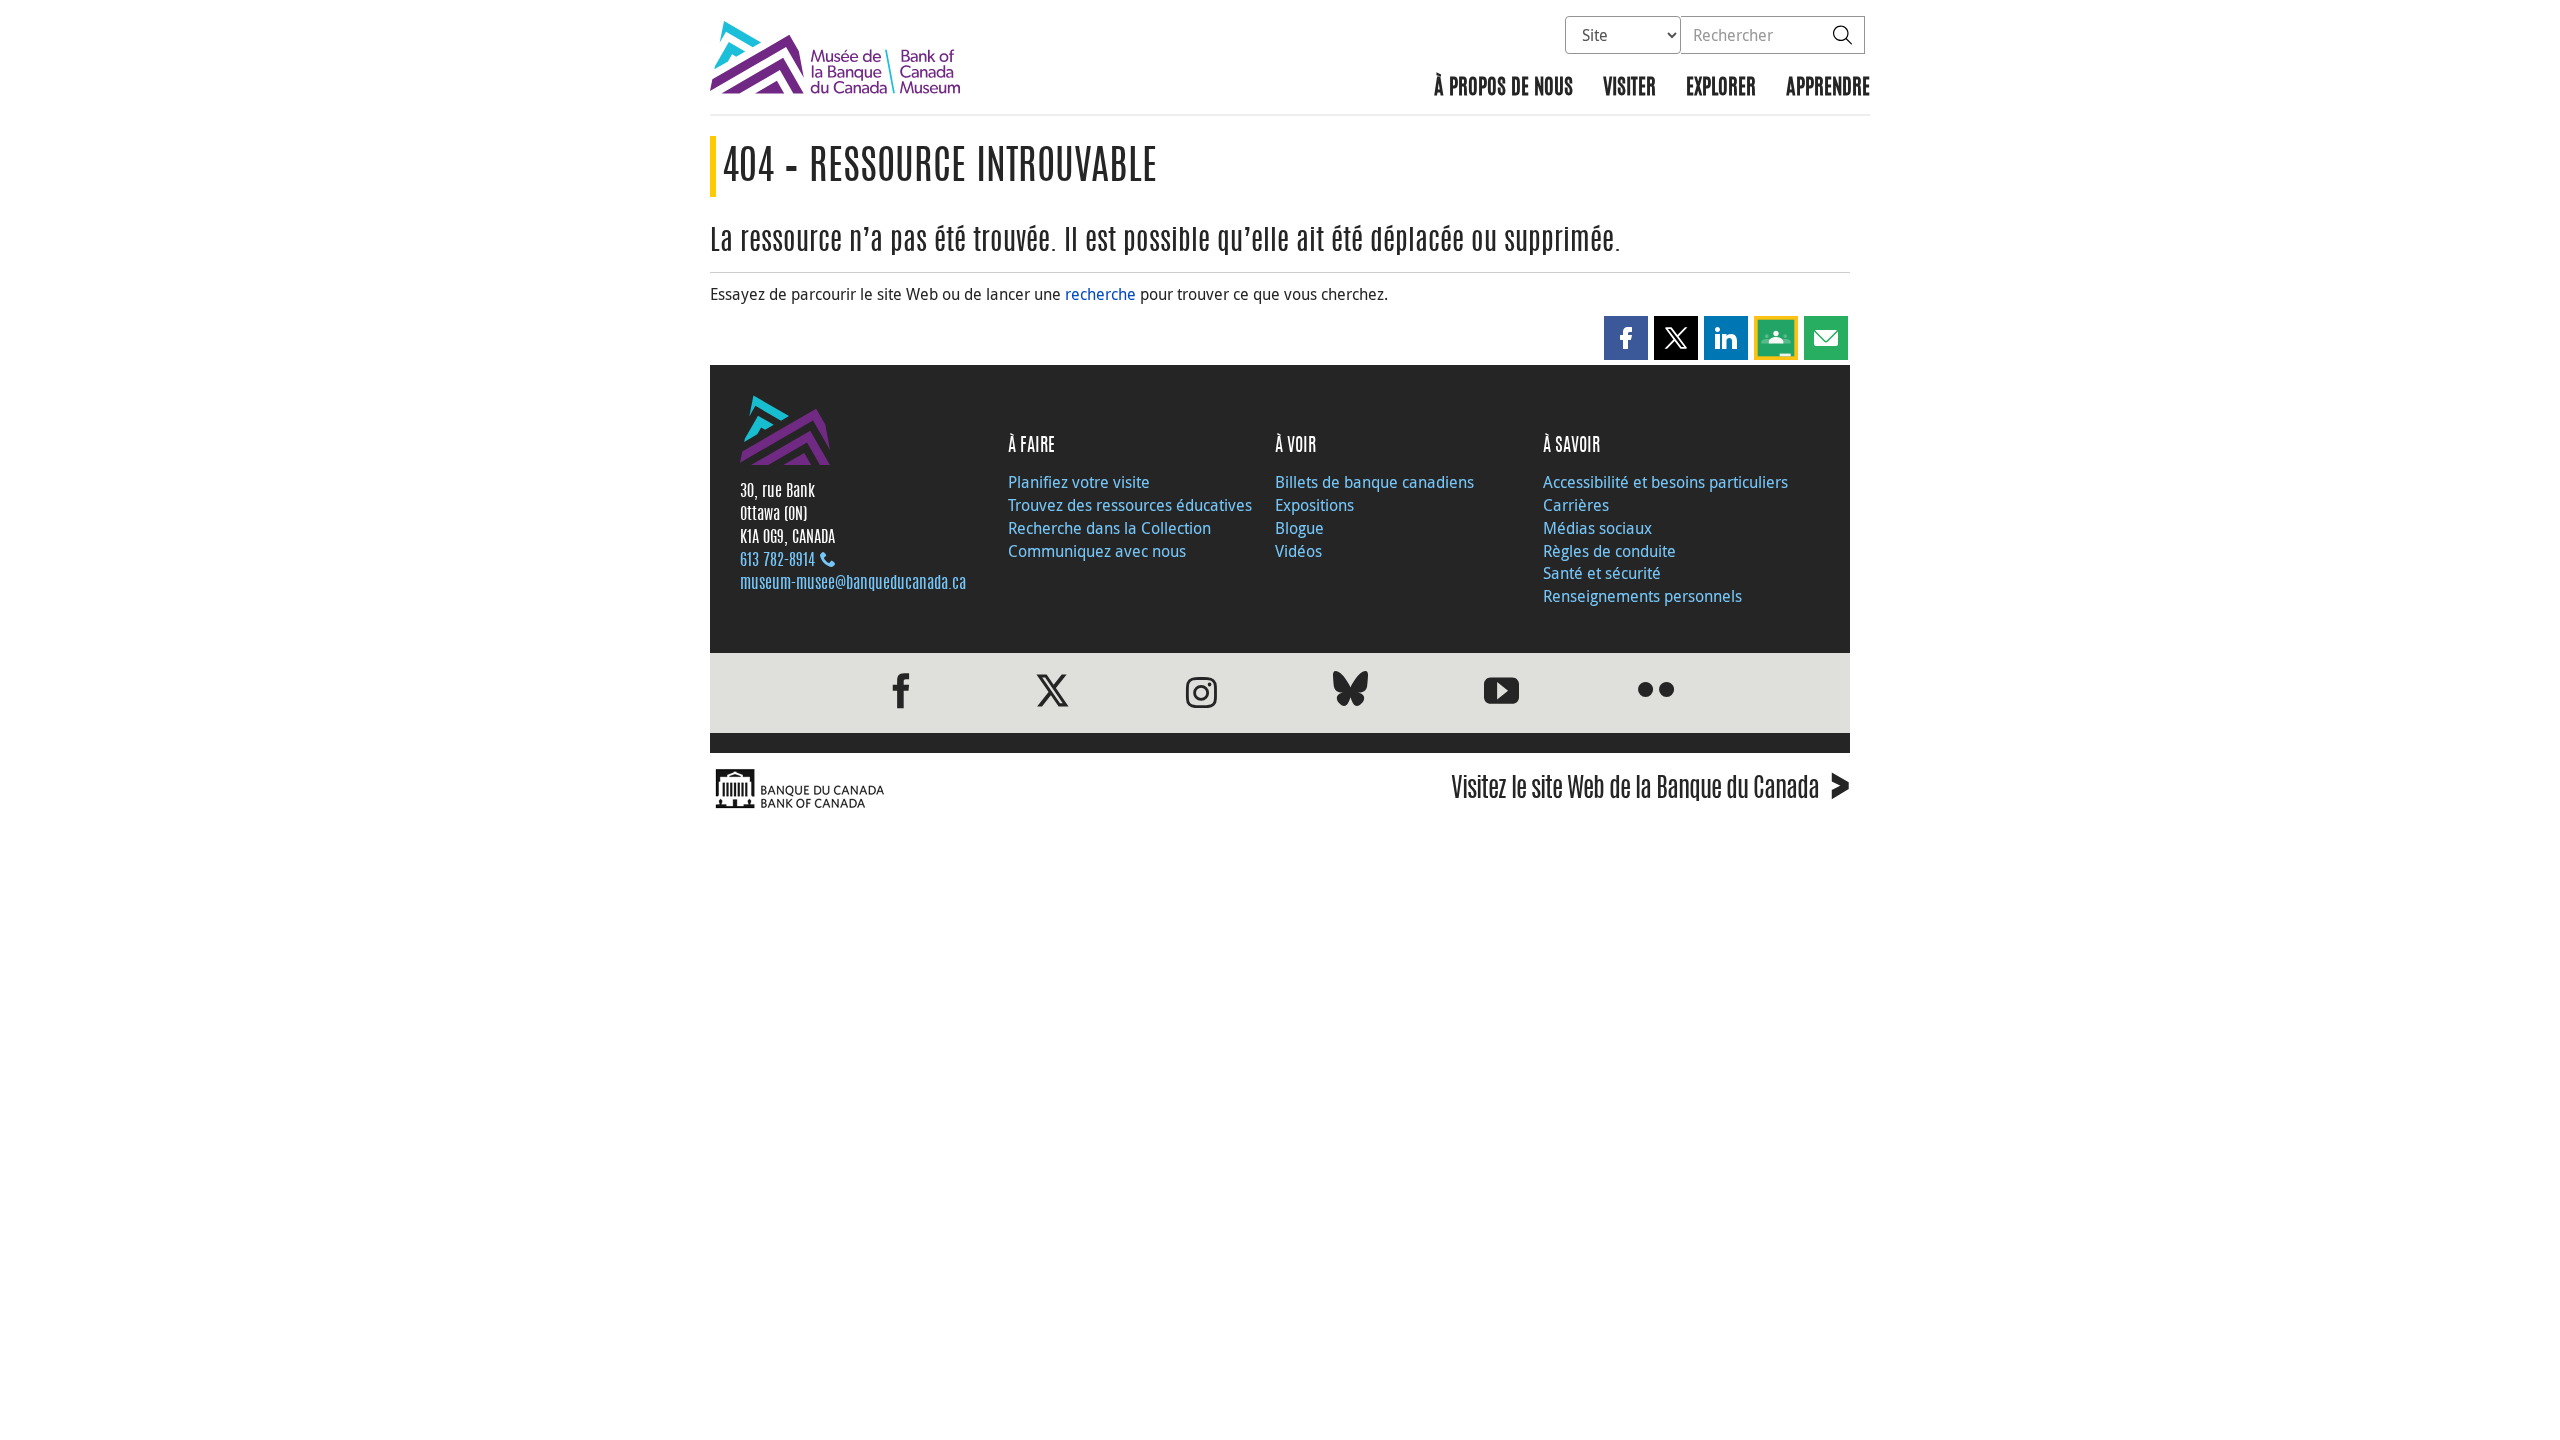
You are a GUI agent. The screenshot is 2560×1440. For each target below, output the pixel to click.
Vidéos (1298, 551)
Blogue (1299, 528)
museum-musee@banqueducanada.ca (853, 584)
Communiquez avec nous (1097, 551)
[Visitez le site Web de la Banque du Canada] (990, 789)
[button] (1626, 338)
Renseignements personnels (1642, 596)
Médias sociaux (1597, 528)
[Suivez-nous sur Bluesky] (1350, 692)
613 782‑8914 (777, 561)
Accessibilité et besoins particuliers (1665, 482)
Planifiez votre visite (1079, 482)
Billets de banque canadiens (1374, 482)
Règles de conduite (1609, 551)
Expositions (1314, 505)
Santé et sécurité (1602, 573)
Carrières (1576, 505)
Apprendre (1828, 88)
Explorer (1721, 88)
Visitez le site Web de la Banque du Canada (1650, 791)
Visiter (1629, 88)
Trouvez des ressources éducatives (1130, 505)
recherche (1100, 294)
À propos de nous (1503, 88)
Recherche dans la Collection (1109, 528)
